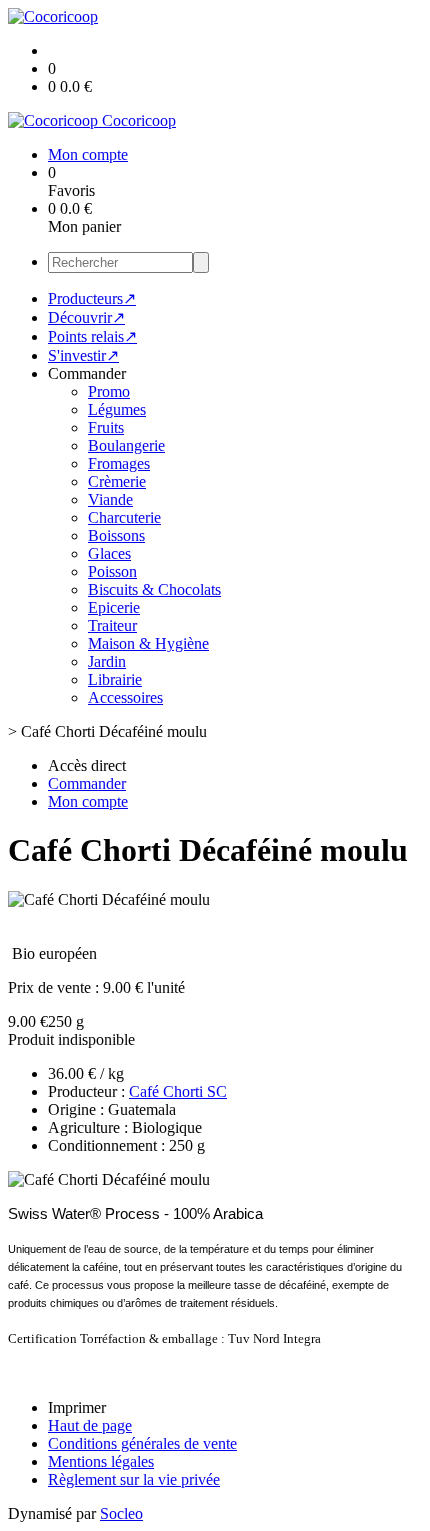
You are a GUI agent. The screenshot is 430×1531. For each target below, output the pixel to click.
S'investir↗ (83, 355)
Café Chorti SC (178, 1091)
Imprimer (77, 1407)
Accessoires (125, 697)
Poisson (112, 571)
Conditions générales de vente (142, 1443)
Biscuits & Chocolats (154, 589)
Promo (109, 391)
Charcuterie (124, 517)
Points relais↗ (92, 336)
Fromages (119, 463)
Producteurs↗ (92, 298)
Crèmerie (117, 481)
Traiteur (112, 625)
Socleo (121, 1513)
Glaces (109, 553)
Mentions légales (101, 1461)
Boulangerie (126, 445)
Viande (110, 499)
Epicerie (114, 607)
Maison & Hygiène (148, 643)
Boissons (116, 535)
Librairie (115, 679)
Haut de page (90, 1425)
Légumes (117, 409)
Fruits (106, 427)
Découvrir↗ (86, 317)
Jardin (107, 661)
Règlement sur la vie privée (134, 1479)
